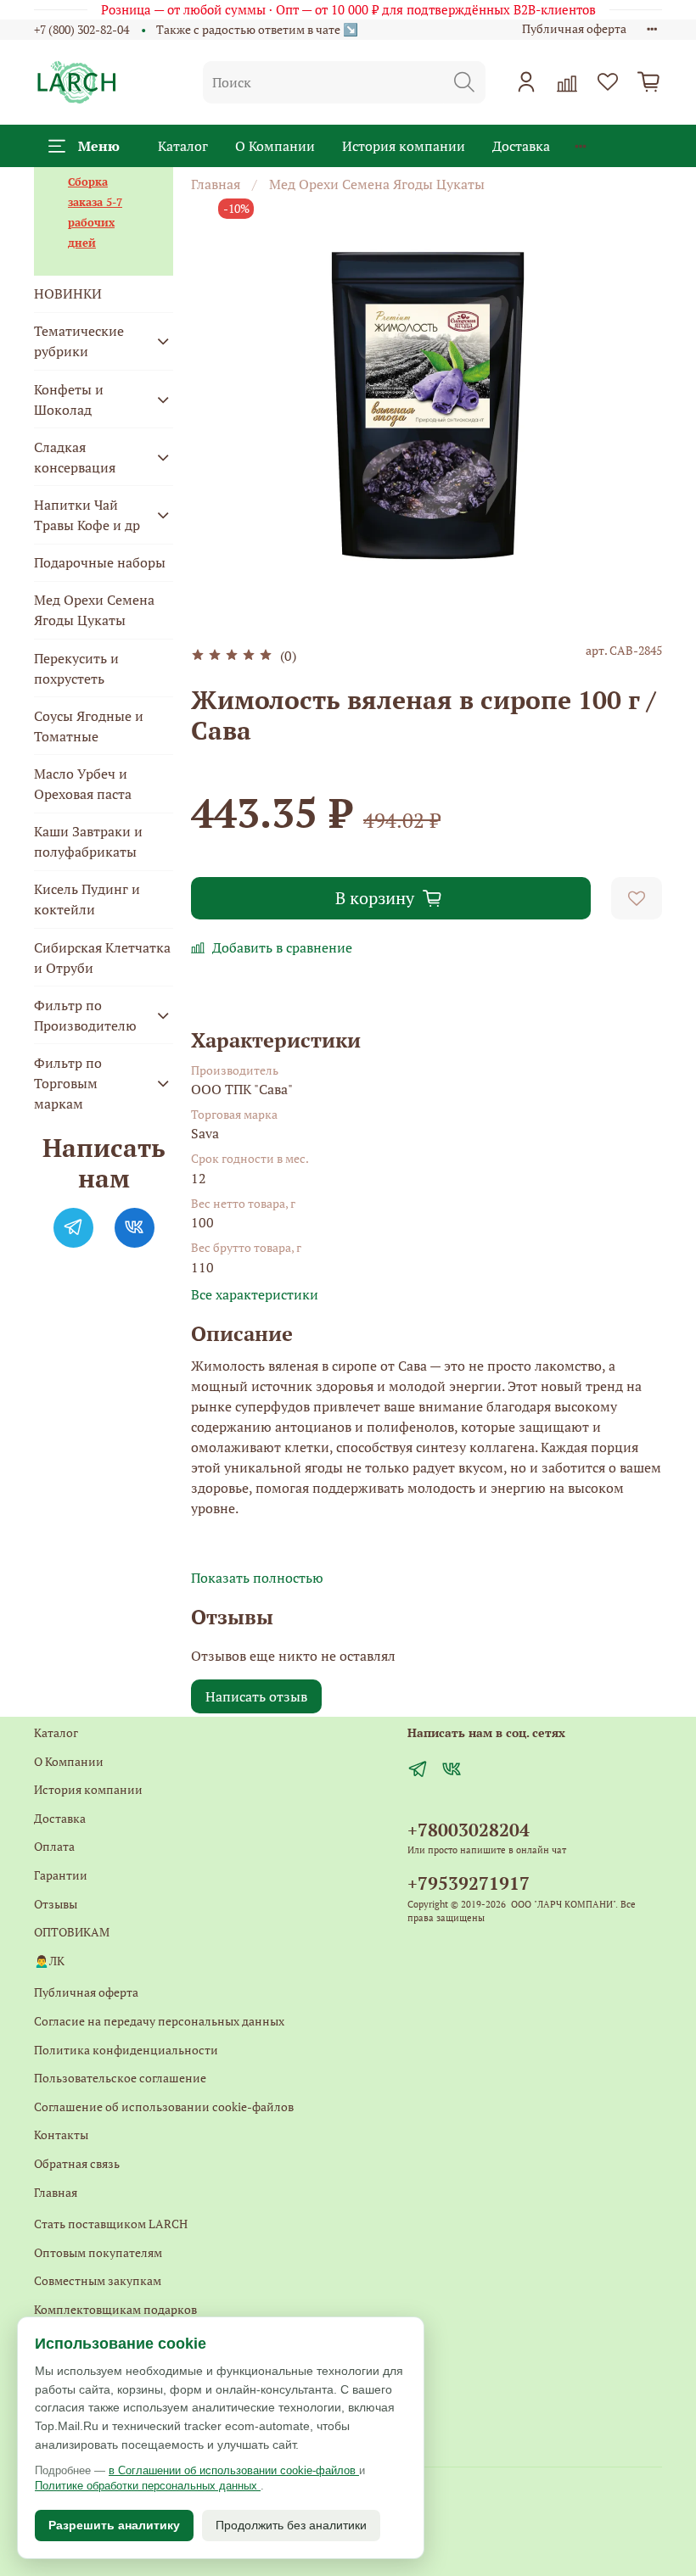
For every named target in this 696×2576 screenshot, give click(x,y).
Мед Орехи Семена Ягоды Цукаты (377, 184)
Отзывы (56, 1904)
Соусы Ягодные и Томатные (89, 726)
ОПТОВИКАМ (72, 1932)
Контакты (61, 2135)
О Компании (275, 146)
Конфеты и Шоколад (69, 400)
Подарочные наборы (100, 562)
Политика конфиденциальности (126, 2050)
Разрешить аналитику (114, 2525)
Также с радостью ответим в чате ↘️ (257, 29)
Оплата (54, 1846)
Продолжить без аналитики (291, 2525)
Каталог (183, 146)
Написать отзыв (256, 1696)
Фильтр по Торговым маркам (68, 1083)
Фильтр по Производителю (85, 1015)
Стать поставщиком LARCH (111, 2224)
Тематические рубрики (79, 341)
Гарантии (61, 1875)
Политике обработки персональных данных (148, 2486)
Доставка (521, 146)
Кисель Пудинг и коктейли (87, 899)
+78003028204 (469, 1830)
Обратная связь (77, 2163)
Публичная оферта (574, 28)
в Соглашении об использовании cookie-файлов (234, 2470)
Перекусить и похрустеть (76, 668)
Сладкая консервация (75, 457)
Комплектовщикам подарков (115, 2309)
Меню (99, 146)
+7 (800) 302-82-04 (81, 29)
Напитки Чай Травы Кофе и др (87, 515)
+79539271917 (469, 1883)
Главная (216, 184)
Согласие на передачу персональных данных (159, 2021)
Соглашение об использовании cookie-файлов (164, 2107)
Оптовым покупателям (98, 2252)
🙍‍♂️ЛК (49, 1961)
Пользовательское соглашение (120, 2078)
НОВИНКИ (68, 293)
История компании (404, 146)
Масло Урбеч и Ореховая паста (83, 784)
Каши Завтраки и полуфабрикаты (88, 841)
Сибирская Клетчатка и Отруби (102, 958)
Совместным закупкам (98, 2280)
